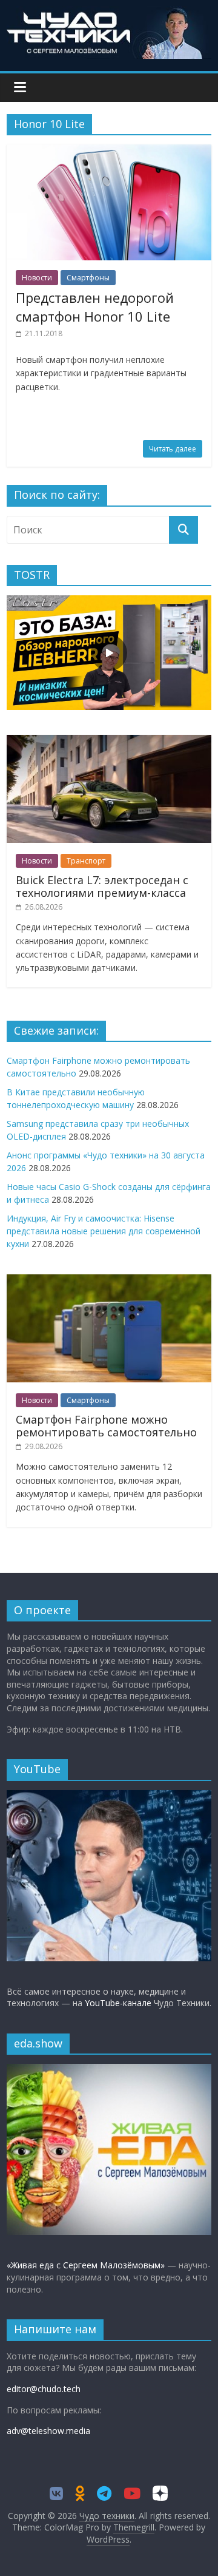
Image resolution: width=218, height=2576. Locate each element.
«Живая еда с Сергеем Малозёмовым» (86, 2265)
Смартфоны (88, 278)
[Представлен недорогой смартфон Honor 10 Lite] (109, 152)
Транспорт (86, 861)
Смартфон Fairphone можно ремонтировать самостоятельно (106, 1426)
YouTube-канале (118, 2003)
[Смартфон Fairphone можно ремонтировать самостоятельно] (109, 1281)
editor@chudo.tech (44, 2389)
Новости (37, 278)
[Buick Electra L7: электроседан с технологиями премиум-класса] (109, 741)
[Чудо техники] (109, 13)
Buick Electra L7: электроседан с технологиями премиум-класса (102, 887)
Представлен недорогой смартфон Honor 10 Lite (95, 307)
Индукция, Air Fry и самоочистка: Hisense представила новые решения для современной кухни (104, 1231)
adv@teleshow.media (48, 2431)
